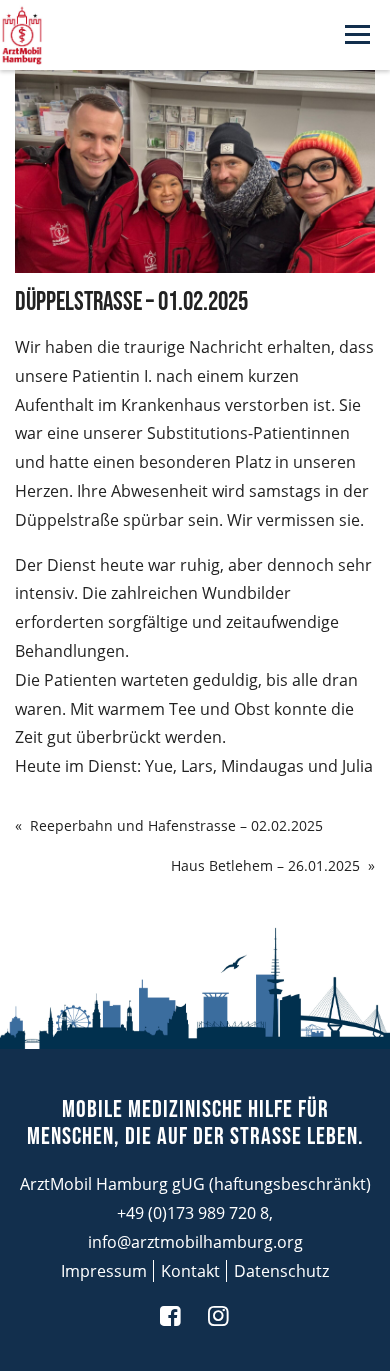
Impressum (104, 1271)
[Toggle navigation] (357, 35)
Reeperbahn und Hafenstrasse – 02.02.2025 (176, 825)
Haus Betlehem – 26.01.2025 (265, 865)
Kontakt (190, 1271)
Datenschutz (281, 1271)
